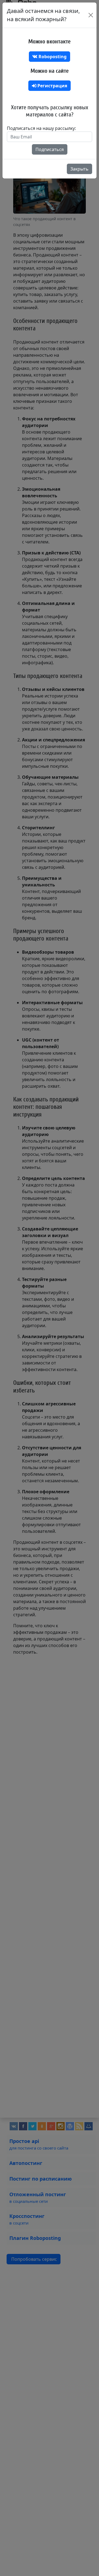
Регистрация (52, 86)
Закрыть (79, 169)
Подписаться (50, 149)
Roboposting (52, 57)
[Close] (91, 15)
